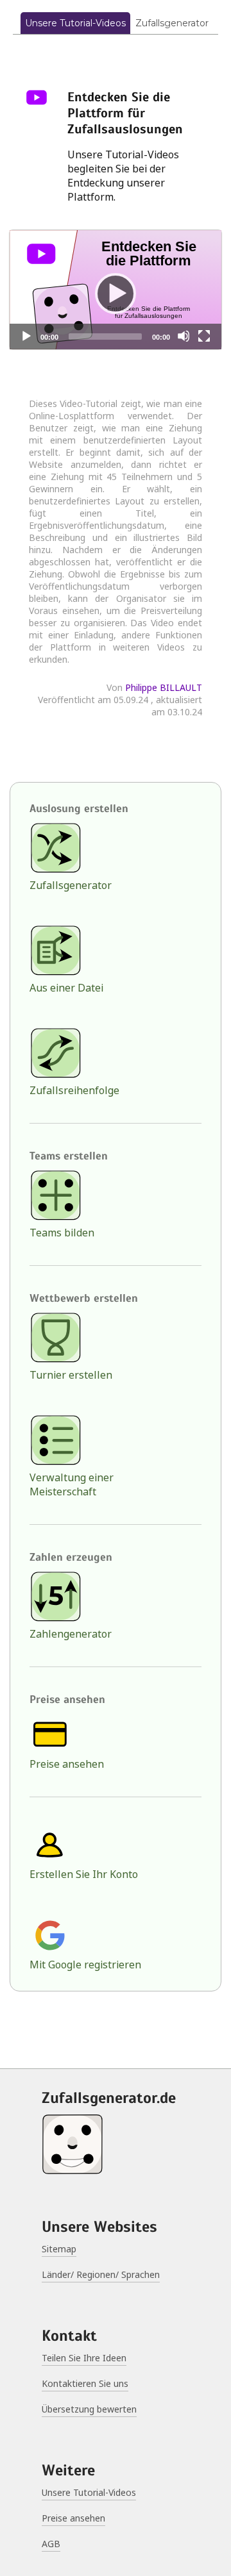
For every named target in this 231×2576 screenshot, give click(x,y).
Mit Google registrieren (85, 1965)
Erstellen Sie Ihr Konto (84, 1874)
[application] (116, 290)
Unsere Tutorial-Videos (75, 23)
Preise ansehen (67, 1764)
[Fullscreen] (204, 336)
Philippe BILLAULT (164, 687)
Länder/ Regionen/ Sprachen (101, 2274)
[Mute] (184, 336)
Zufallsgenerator (172, 23)
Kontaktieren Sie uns (85, 2383)
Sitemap (59, 2249)
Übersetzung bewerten (89, 2409)
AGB (51, 2544)
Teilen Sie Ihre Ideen (84, 2358)
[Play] (116, 290)
